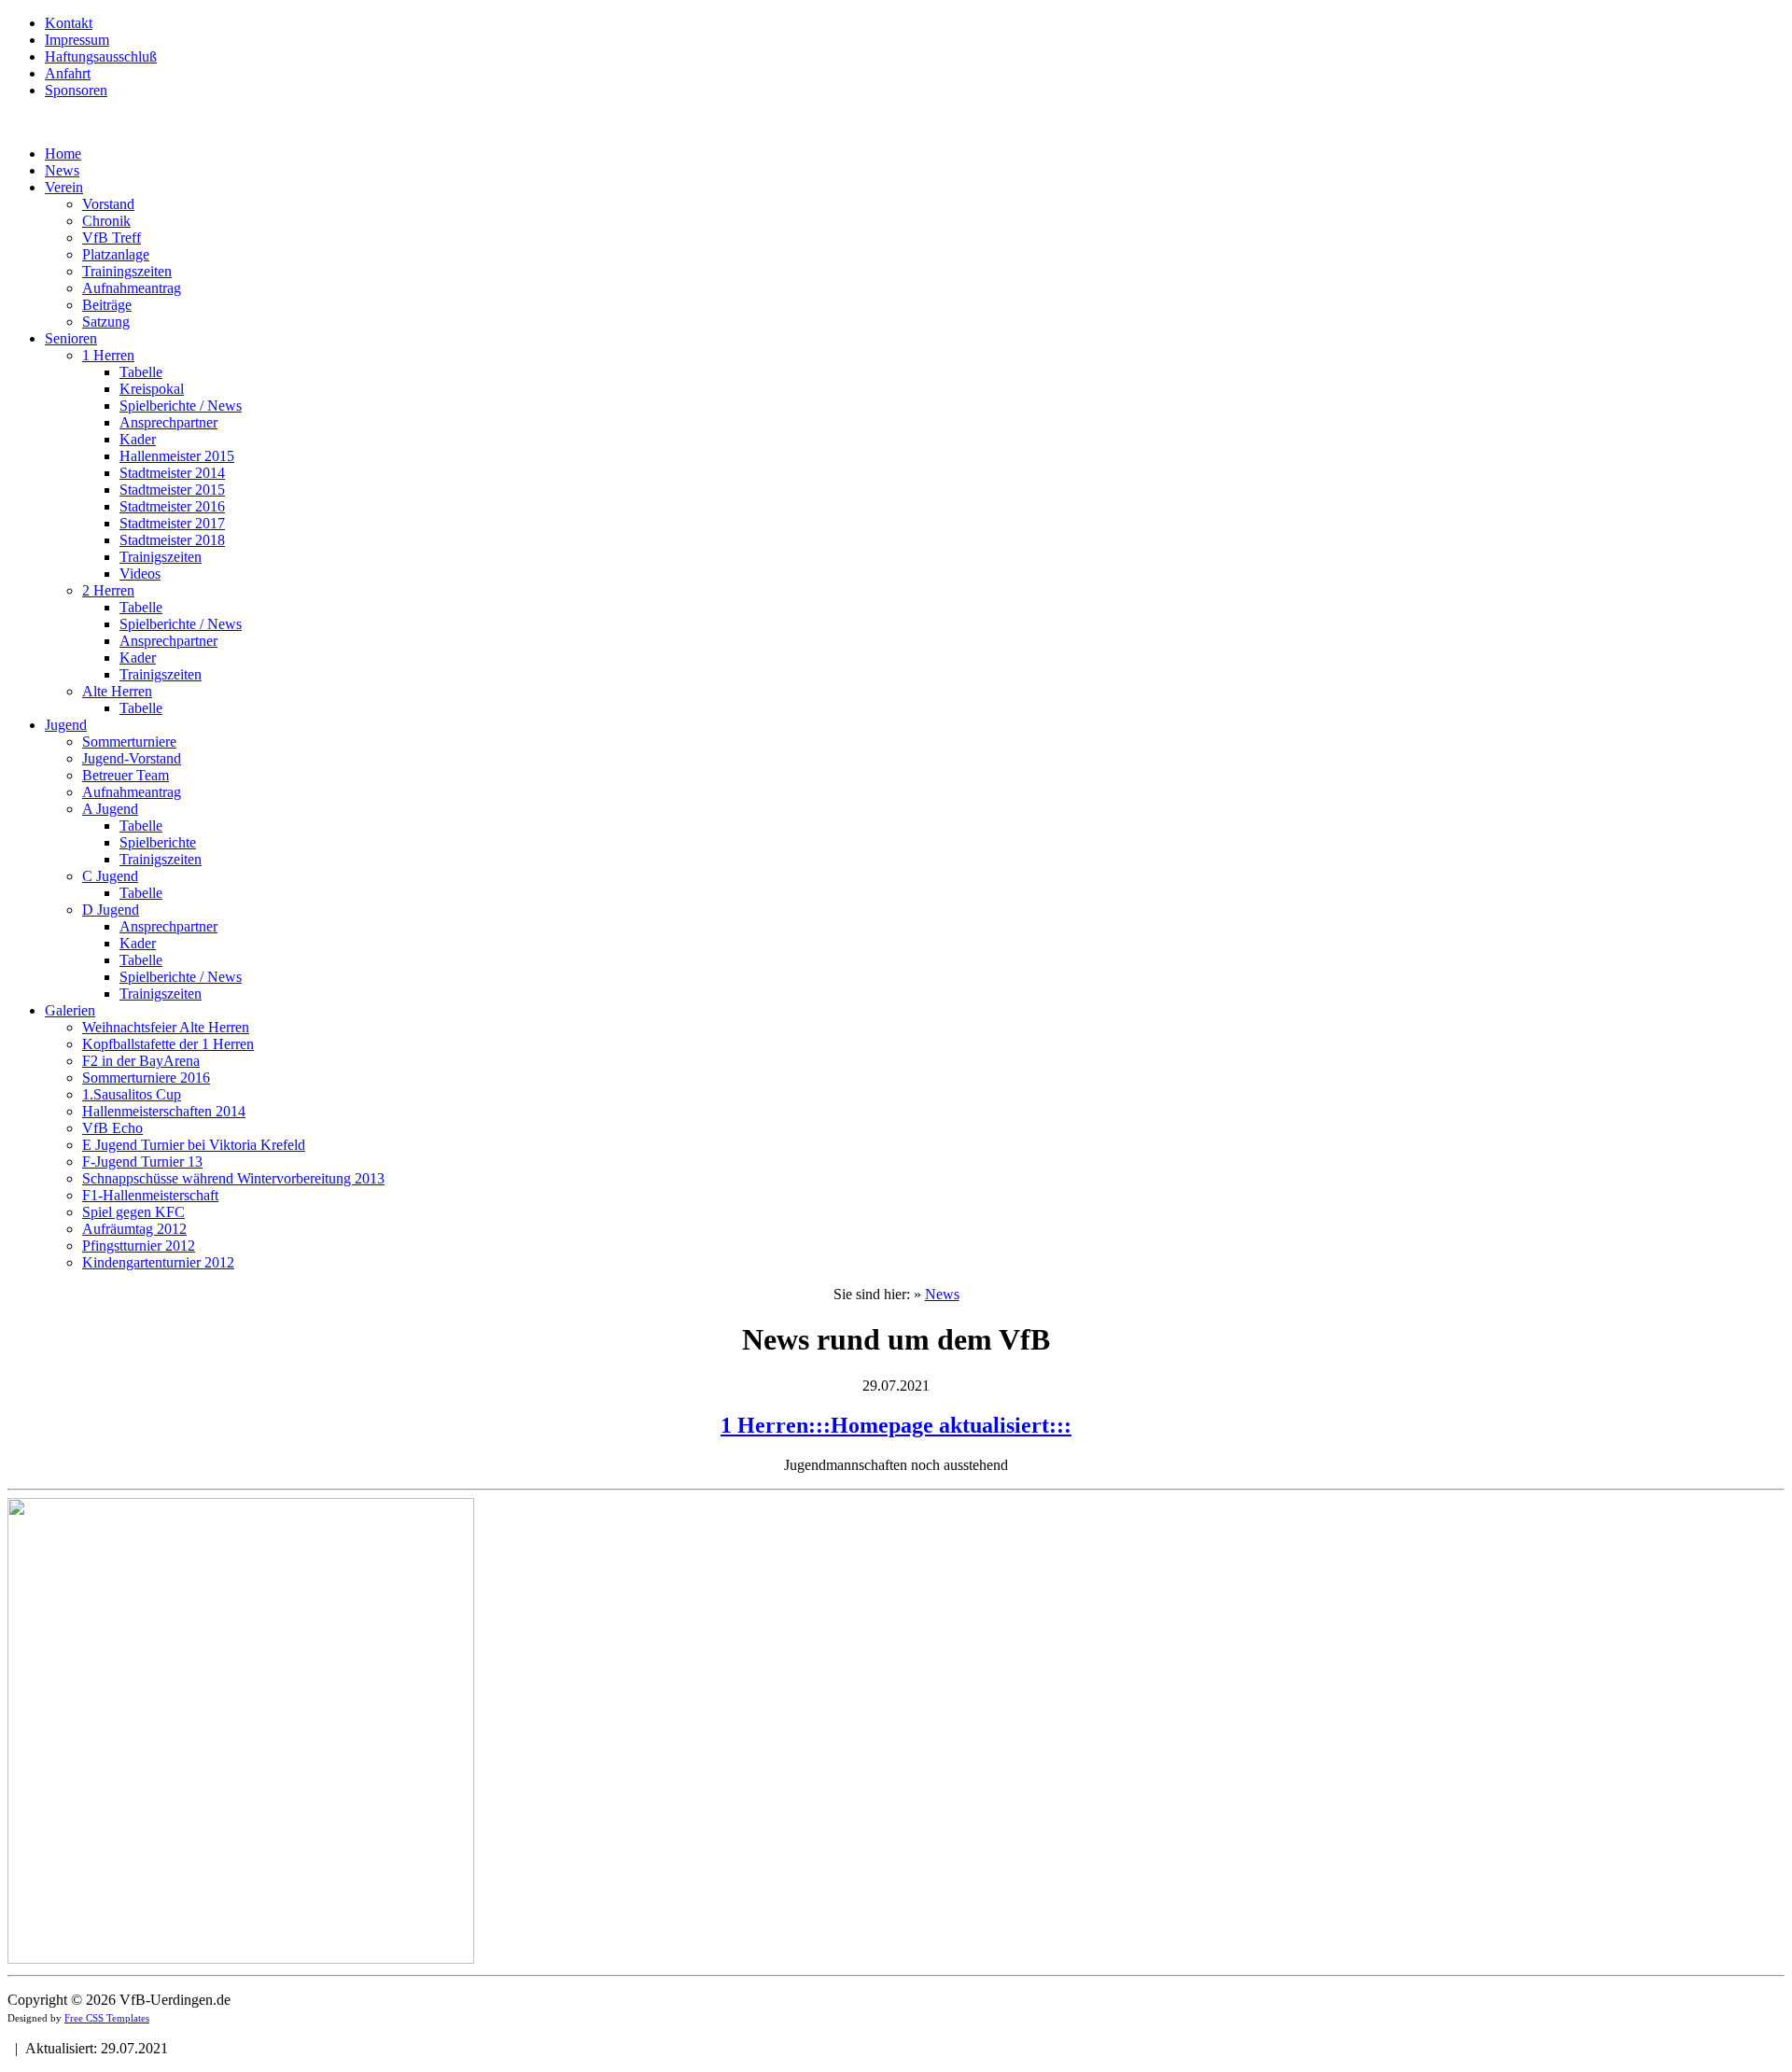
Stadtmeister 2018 (172, 540)
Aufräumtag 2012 (134, 1229)
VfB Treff (112, 238)
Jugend (66, 725)
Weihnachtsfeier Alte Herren (166, 1027)
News (62, 170)
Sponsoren (76, 90)
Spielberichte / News (181, 406)
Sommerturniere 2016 (146, 1078)
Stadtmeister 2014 (172, 473)
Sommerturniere (129, 742)
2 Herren (108, 590)
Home (63, 154)
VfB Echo (112, 1128)
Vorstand (108, 204)
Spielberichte (158, 842)
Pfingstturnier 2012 (139, 1246)
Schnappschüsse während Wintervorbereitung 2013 (233, 1178)
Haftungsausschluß (101, 56)
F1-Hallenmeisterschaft (150, 1195)
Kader (138, 439)
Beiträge (107, 305)
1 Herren (108, 355)
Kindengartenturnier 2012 (158, 1262)
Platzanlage (116, 254)
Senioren (71, 338)
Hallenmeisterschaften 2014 (164, 1111)
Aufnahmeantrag (132, 288)
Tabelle (141, 372)
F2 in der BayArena (141, 1061)
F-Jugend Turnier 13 (142, 1162)
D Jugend (111, 910)
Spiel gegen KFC (133, 1212)
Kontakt (69, 23)
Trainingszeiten (127, 271)
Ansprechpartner (168, 422)
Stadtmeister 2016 (172, 506)
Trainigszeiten (161, 557)
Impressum (77, 40)
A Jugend (110, 809)
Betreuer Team (126, 775)
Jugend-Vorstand (132, 758)
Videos (140, 574)
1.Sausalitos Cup (132, 1094)
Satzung (106, 322)
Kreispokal (152, 389)
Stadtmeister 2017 (172, 523)
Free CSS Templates (107, 2018)
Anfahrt (68, 73)
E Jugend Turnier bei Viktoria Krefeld (194, 1145)
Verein (64, 187)
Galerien (70, 1010)
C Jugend (110, 876)
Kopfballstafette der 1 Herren (168, 1044)
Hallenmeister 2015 (177, 456)
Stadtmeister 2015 (172, 490)
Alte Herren (117, 691)
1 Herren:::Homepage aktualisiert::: (896, 1425)
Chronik (106, 221)
